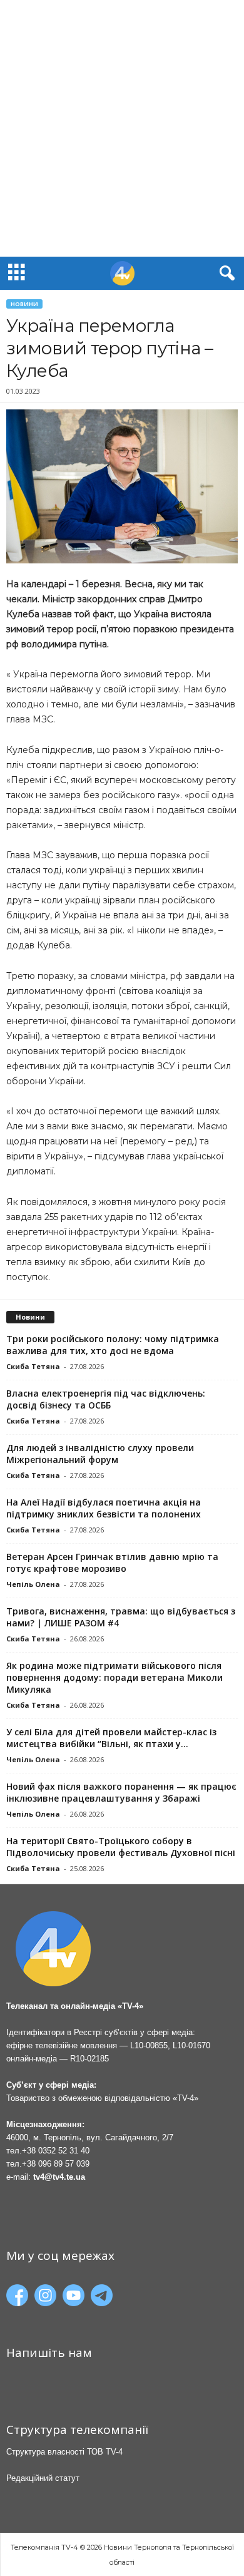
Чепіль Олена (33, 1584)
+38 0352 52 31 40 (56, 2151)
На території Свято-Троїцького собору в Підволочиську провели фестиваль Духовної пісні (121, 1847)
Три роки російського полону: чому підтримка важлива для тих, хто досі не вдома (113, 1345)
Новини (24, 304)
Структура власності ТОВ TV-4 (64, 2452)
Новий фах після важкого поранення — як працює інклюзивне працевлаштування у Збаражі (121, 1792)
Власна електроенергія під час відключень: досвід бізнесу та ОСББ (106, 1399)
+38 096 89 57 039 (56, 2164)
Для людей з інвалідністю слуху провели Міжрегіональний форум (100, 1454)
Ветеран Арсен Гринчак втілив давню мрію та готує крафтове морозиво (112, 1563)
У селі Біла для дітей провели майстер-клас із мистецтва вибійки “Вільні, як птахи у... (111, 1738)
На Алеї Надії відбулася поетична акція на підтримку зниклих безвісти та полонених (104, 1508)
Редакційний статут (43, 2478)
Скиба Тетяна (33, 1366)
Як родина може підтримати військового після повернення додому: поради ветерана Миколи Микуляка (114, 1677)
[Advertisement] (122, 128)
